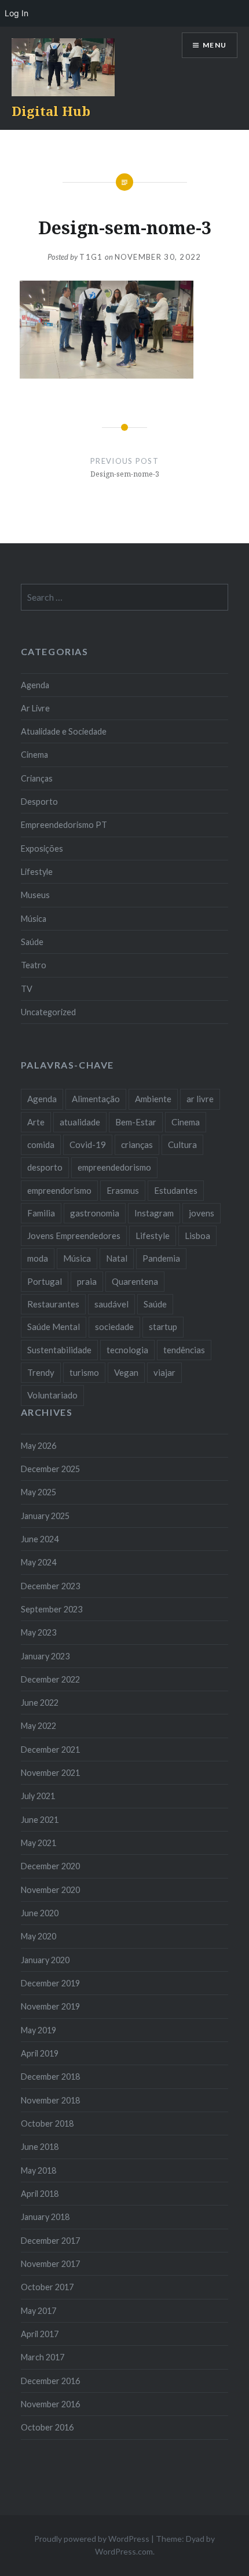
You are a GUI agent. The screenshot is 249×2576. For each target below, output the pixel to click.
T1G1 (91, 257)
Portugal (45, 1281)
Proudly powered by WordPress (92, 2539)
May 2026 (39, 1446)
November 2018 (50, 2100)
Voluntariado (52, 1395)
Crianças (37, 778)
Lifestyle (37, 872)
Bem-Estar (136, 1122)
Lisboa (197, 1236)
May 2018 (39, 2170)
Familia (41, 1213)
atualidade (80, 1122)
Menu (215, 45)
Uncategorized (48, 1012)
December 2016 (50, 2381)
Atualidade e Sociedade (64, 731)
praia (87, 1281)
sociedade (114, 1327)
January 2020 (45, 1960)
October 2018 (47, 2123)
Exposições (42, 849)
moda (38, 1258)
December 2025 (50, 1469)
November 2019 (50, 2006)
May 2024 (39, 1562)
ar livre (200, 1099)
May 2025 (39, 1492)
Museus (35, 895)
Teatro (34, 965)
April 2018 (40, 2194)
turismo (84, 1372)
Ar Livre (35, 708)
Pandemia (161, 1258)
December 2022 (50, 1679)
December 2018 (50, 2077)
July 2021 (38, 1796)
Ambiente (153, 1099)
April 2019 (40, 2053)
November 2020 (50, 1890)
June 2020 (40, 1913)
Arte (36, 1122)
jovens (202, 1213)
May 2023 (39, 1632)
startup (163, 1327)
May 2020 (39, 1936)
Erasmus (123, 1190)
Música (34, 919)
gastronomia (95, 1213)
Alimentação (96, 1099)
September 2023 (52, 1609)
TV (27, 989)
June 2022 (40, 1703)
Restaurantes (53, 1304)
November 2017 (50, 2264)
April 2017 (40, 2334)
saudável (111, 1304)
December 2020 (50, 1866)
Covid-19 (88, 1145)
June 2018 (40, 2147)
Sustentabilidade (59, 1350)
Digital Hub (51, 111)
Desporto (39, 802)
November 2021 (50, 1773)
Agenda (35, 685)
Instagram (154, 1213)
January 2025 (45, 1516)
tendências (184, 1350)
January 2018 (45, 2217)
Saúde (32, 942)
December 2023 (50, 1586)
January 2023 (45, 1656)
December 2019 (50, 1983)
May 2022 (39, 1726)
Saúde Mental (54, 1327)
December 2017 (50, 2241)
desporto (45, 1167)
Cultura (182, 1145)
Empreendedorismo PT (64, 825)
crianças (137, 1145)
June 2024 (40, 1539)
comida (41, 1145)
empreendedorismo (114, 1167)
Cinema (34, 755)
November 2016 (50, 2404)
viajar (164, 1372)
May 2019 (39, 2030)
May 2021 (39, 1843)
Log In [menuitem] (17, 13)
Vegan (126, 1372)
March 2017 (43, 2357)
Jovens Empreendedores (74, 1236)
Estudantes (176, 1190)
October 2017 (47, 2287)
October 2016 (47, 2427)
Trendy (41, 1372)
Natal (117, 1258)
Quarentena (135, 1281)
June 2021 (40, 1820)
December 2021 (50, 1750)
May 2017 (39, 2311)
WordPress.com (124, 2551)
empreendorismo (59, 1190)
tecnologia (127, 1350)
